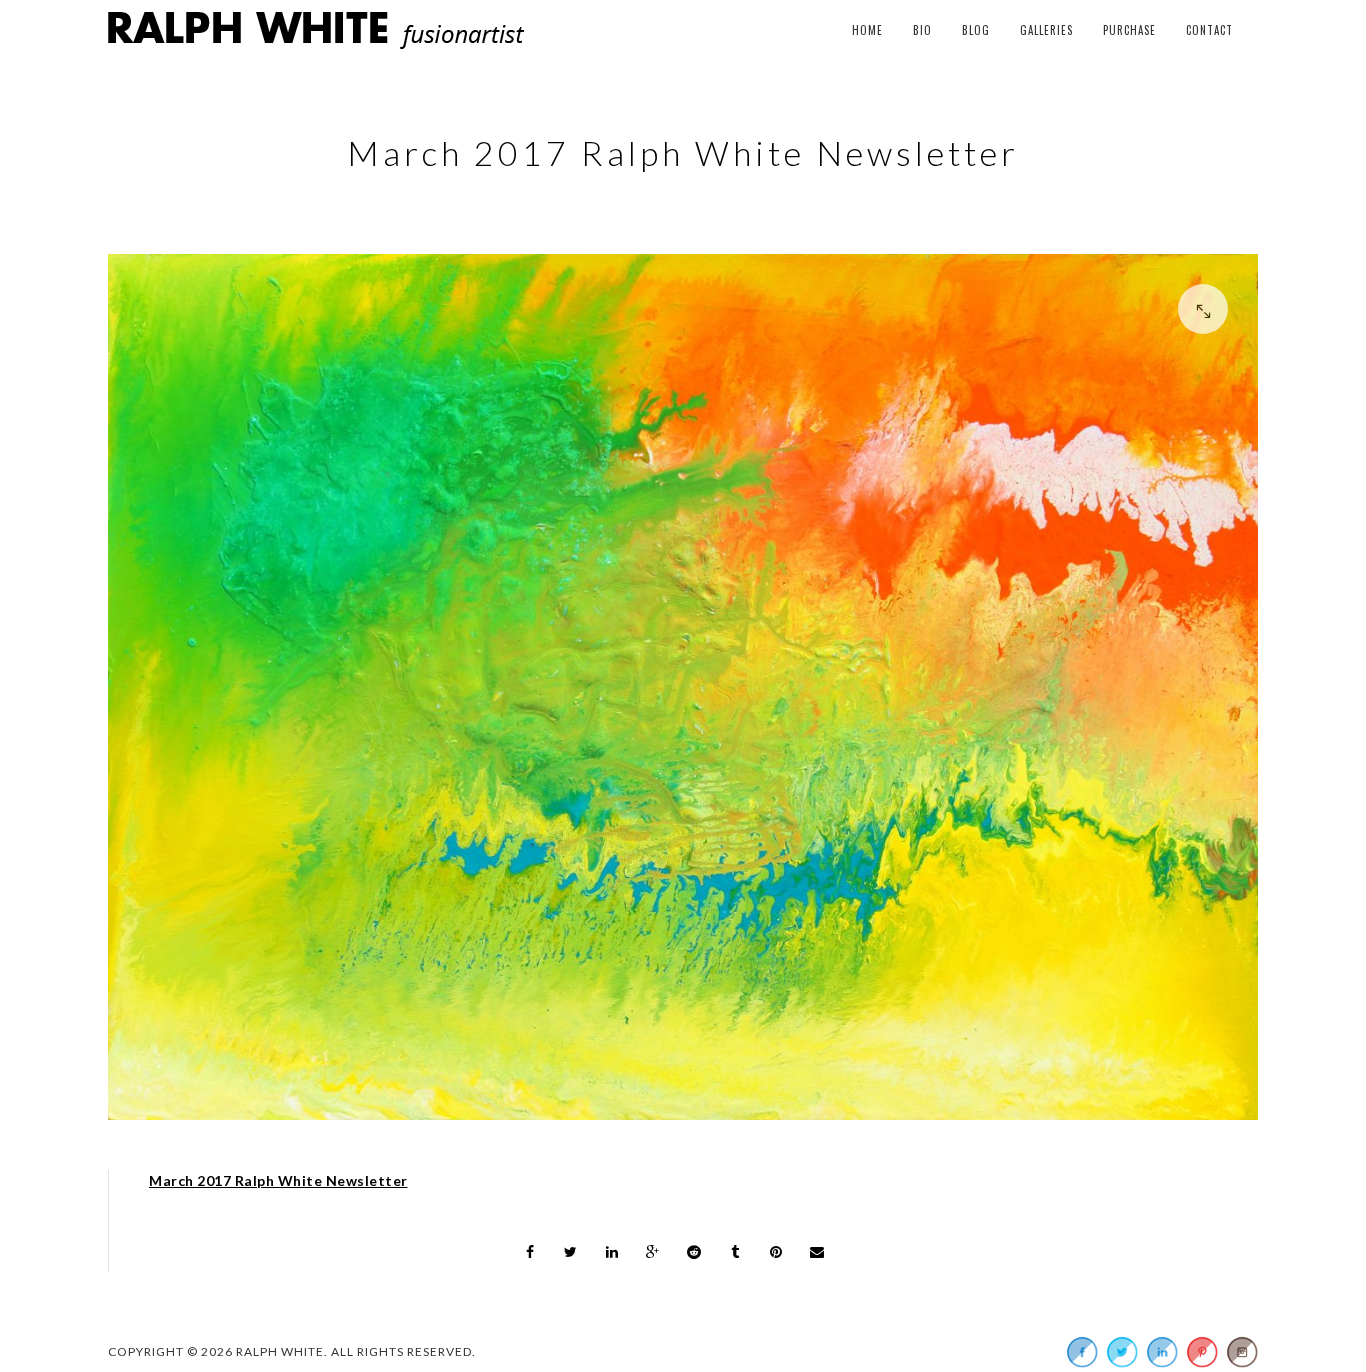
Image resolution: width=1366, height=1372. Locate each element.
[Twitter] (1122, 1352)
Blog (976, 30)
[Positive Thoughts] (683, 692)
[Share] (530, 1252)
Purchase (1129, 30)
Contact (1209, 30)
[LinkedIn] (1162, 1352)
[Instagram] (1242, 1352)
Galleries (1046, 30)
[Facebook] (1082, 1352)
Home (867, 30)
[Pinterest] (1202, 1352)
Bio (922, 30)
